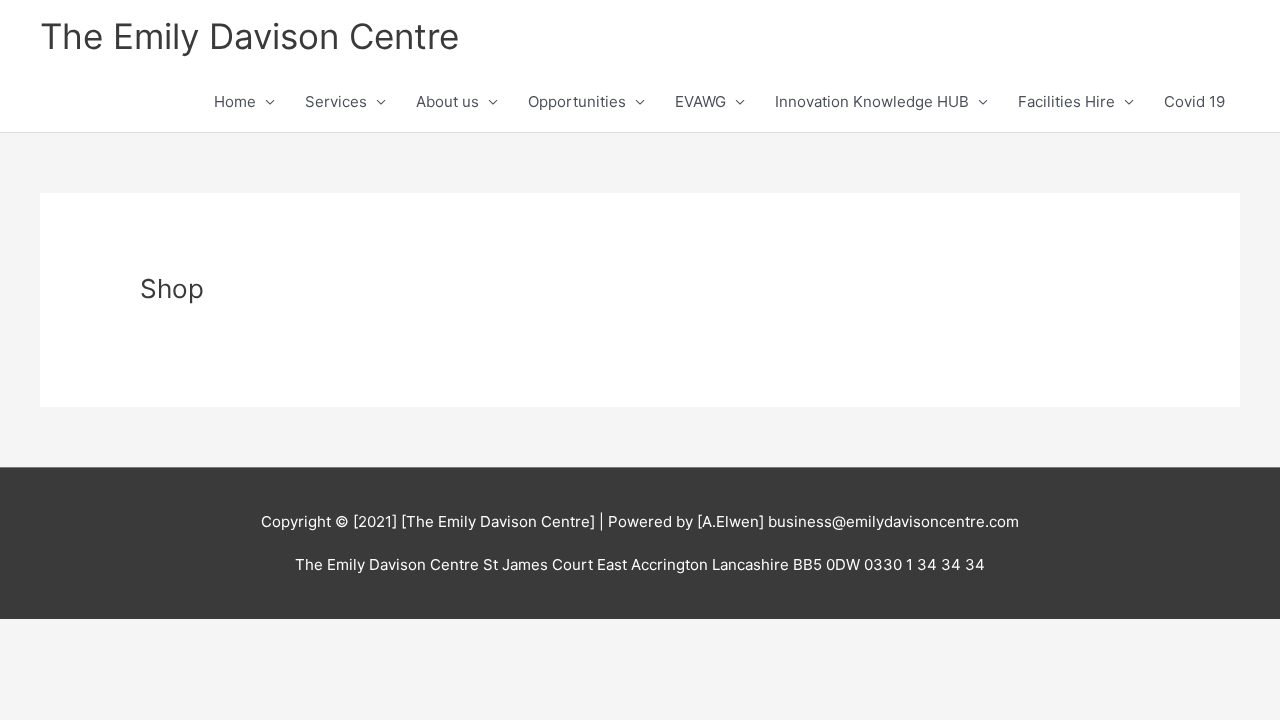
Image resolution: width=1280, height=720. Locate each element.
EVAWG (700, 101)
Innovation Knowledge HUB (872, 101)
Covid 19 (1194, 101)
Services (336, 101)
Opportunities (577, 101)
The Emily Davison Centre (249, 36)
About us (447, 101)
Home (235, 101)
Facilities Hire (1066, 101)
